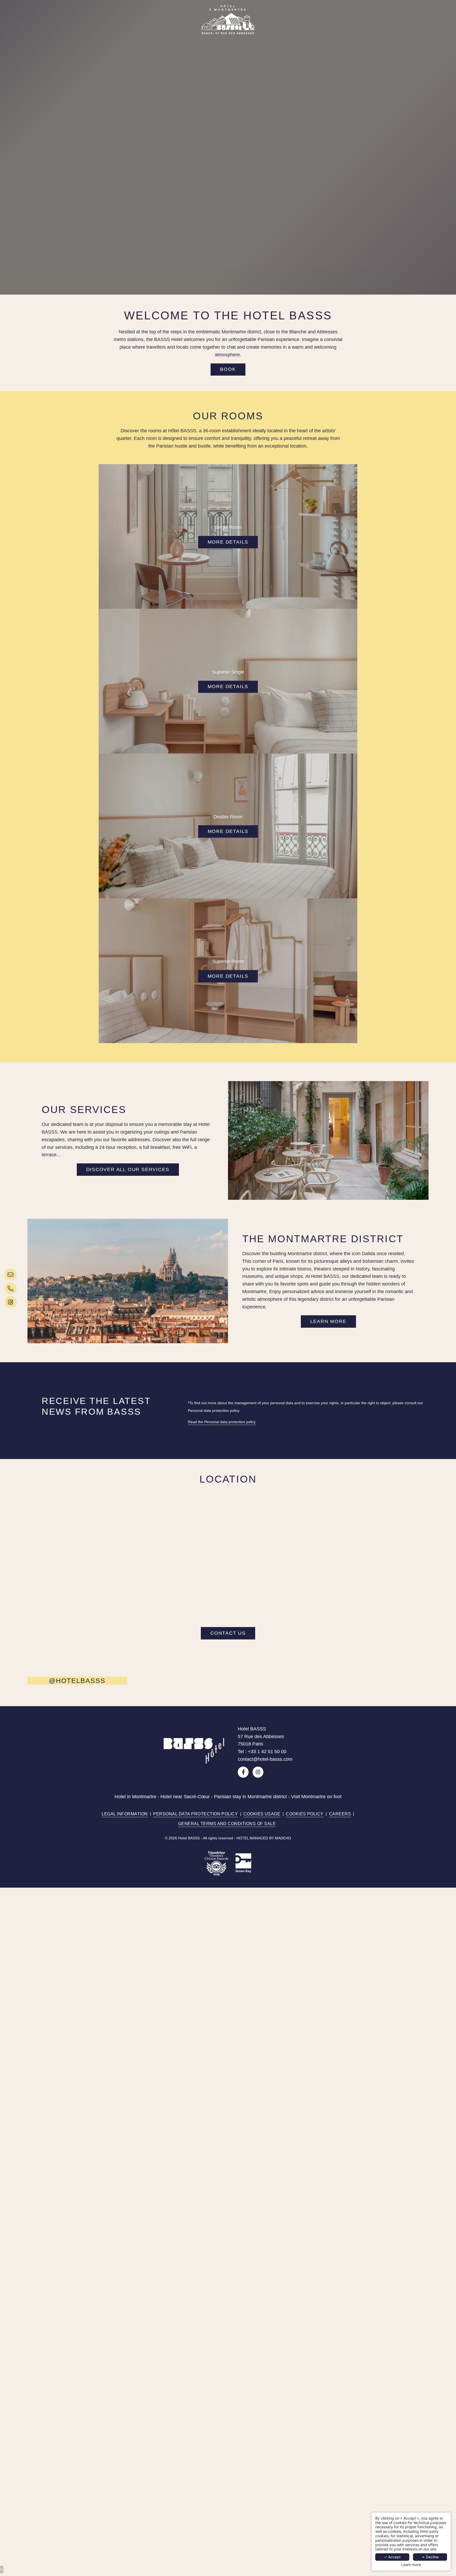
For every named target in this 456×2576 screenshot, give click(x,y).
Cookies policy (305, 1814)
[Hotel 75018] (12, 1274)
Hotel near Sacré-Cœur (185, 1797)
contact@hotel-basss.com (265, 1759)
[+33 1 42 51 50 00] (12, 1288)
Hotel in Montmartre (135, 1797)
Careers (340, 1814)
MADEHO (283, 1838)
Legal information (125, 1814)
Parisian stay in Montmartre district (250, 1797)
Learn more (411, 2565)
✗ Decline (430, 2557)
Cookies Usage (262, 1814)
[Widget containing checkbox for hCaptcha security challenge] (363, 1510)
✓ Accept (392, 2557)
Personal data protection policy (195, 1814)
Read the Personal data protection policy (222, 1422)
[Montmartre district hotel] (243, 1772)
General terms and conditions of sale (227, 1824)
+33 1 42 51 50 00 (267, 1752)
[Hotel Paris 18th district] (12, 1302)
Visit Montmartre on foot (316, 1797)
